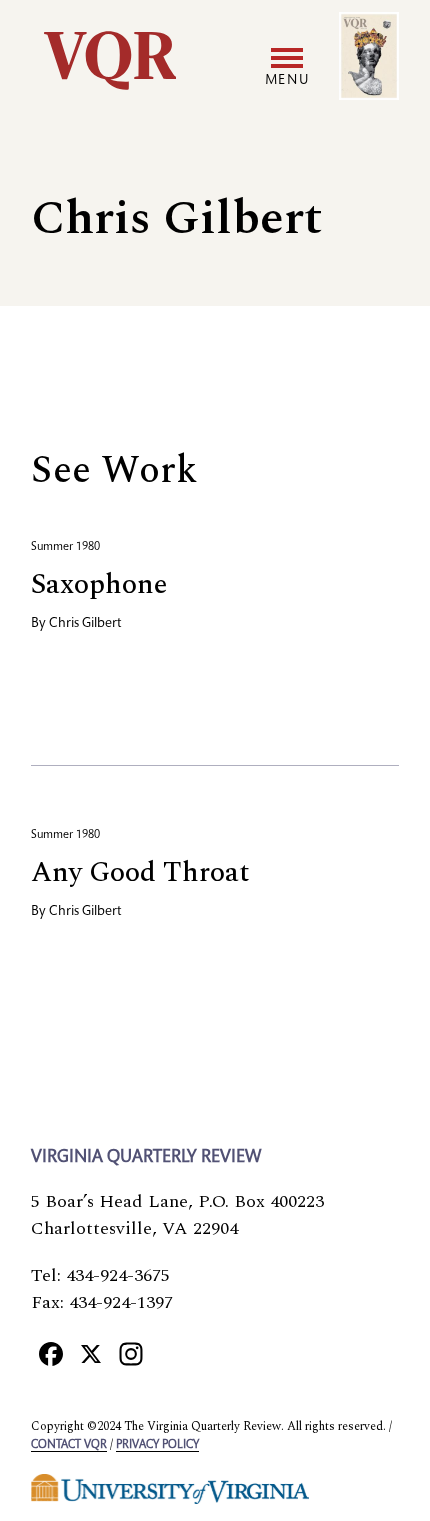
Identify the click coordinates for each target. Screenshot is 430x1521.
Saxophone (99, 584)
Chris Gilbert (85, 624)
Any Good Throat (140, 872)
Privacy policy (157, 1445)
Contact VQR (69, 1445)
